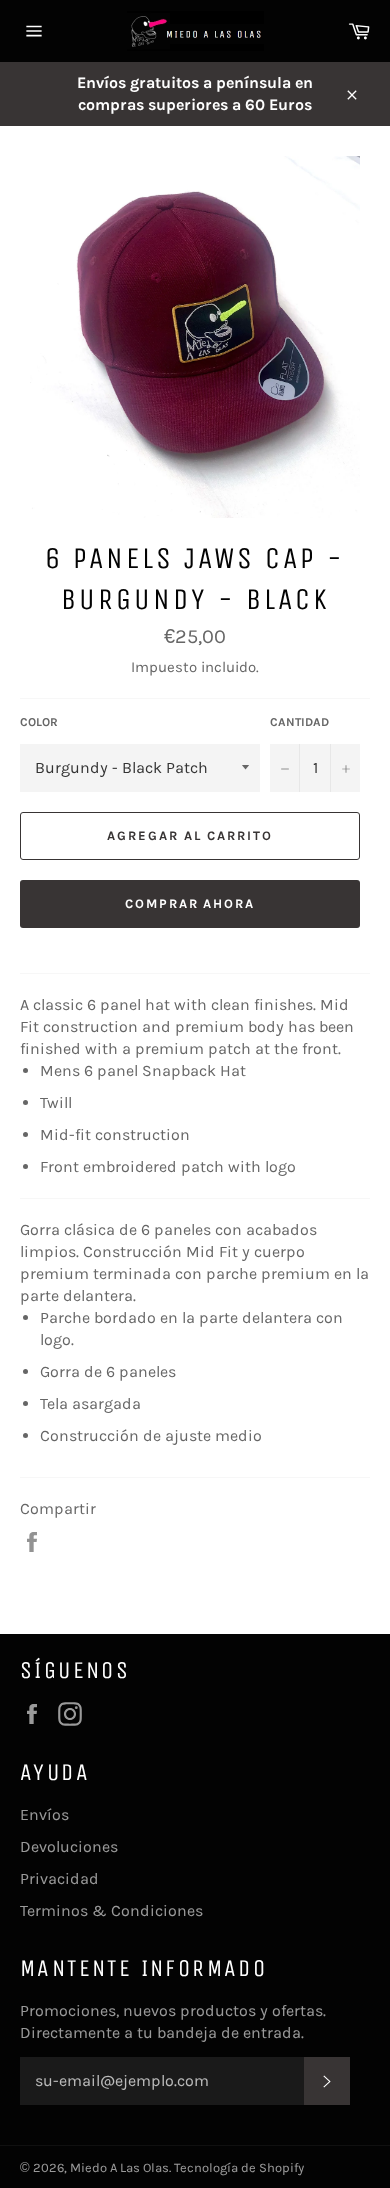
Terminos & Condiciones (111, 1910)
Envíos (44, 1814)
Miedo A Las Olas (119, 2167)
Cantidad (299, 722)
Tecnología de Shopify (239, 2167)
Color (39, 722)
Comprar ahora (190, 903)
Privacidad (59, 1878)
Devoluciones (69, 1846)
